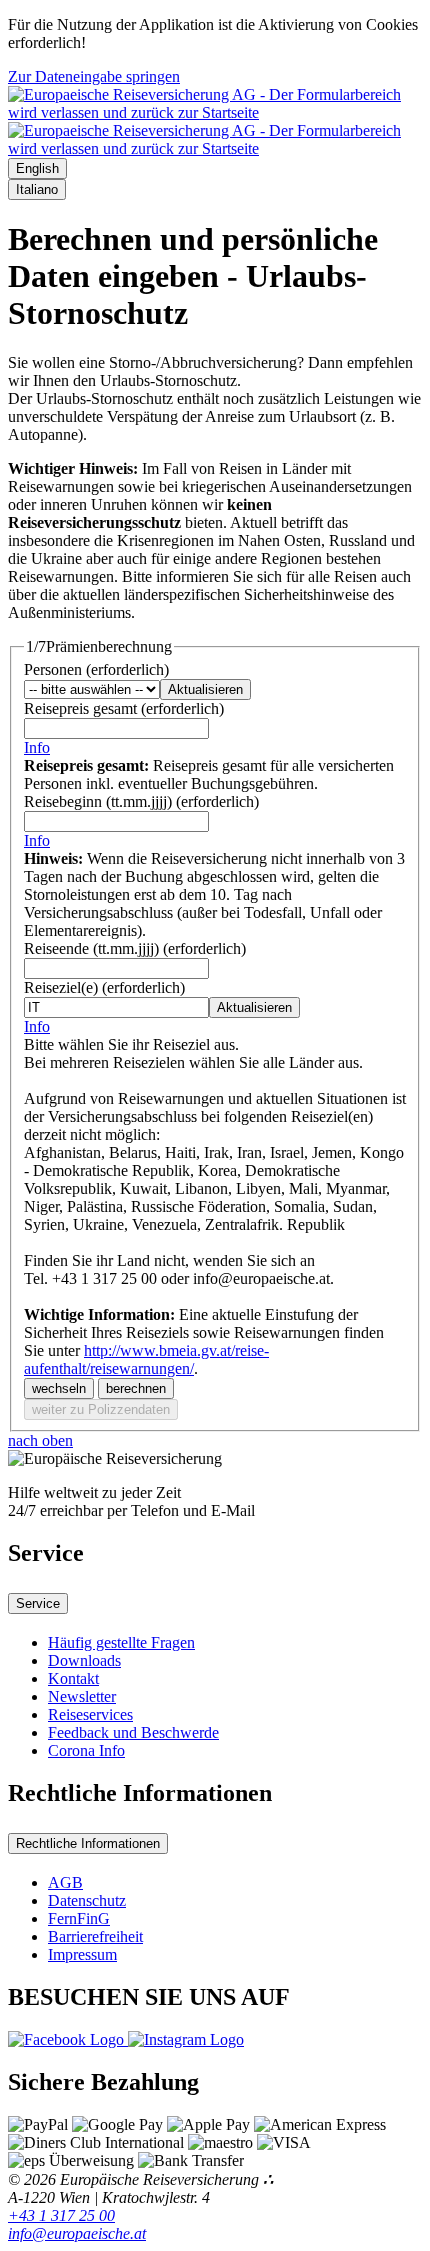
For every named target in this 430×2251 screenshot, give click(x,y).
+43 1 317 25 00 (61, 2215)
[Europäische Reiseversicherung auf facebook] (68, 2039)
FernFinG (79, 1918)
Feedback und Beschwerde (133, 1732)
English (37, 168)
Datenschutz (87, 1900)
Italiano (37, 189)
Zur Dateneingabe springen (94, 76)
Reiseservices (90, 1714)
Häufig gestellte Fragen (121, 1642)
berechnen (136, 1388)
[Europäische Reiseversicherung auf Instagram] (186, 2039)
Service (38, 1603)
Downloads (84, 1660)
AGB (65, 1882)
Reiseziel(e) (104, 987)
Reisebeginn (141, 801)
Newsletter (82, 1696)
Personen (96, 669)
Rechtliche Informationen (88, 1843)
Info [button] (37, 747)
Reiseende (135, 948)
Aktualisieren (205, 689)
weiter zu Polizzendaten (101, 1409)
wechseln (59, 1388)
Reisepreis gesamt (124, 708)
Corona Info (86, 1750)
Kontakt (73, 1678)
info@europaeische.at (77, 2233)
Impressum (82, 1954)
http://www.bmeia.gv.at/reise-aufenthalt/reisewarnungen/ (146, 1359)
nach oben (40, 1440)
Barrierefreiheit (95, 1936)
